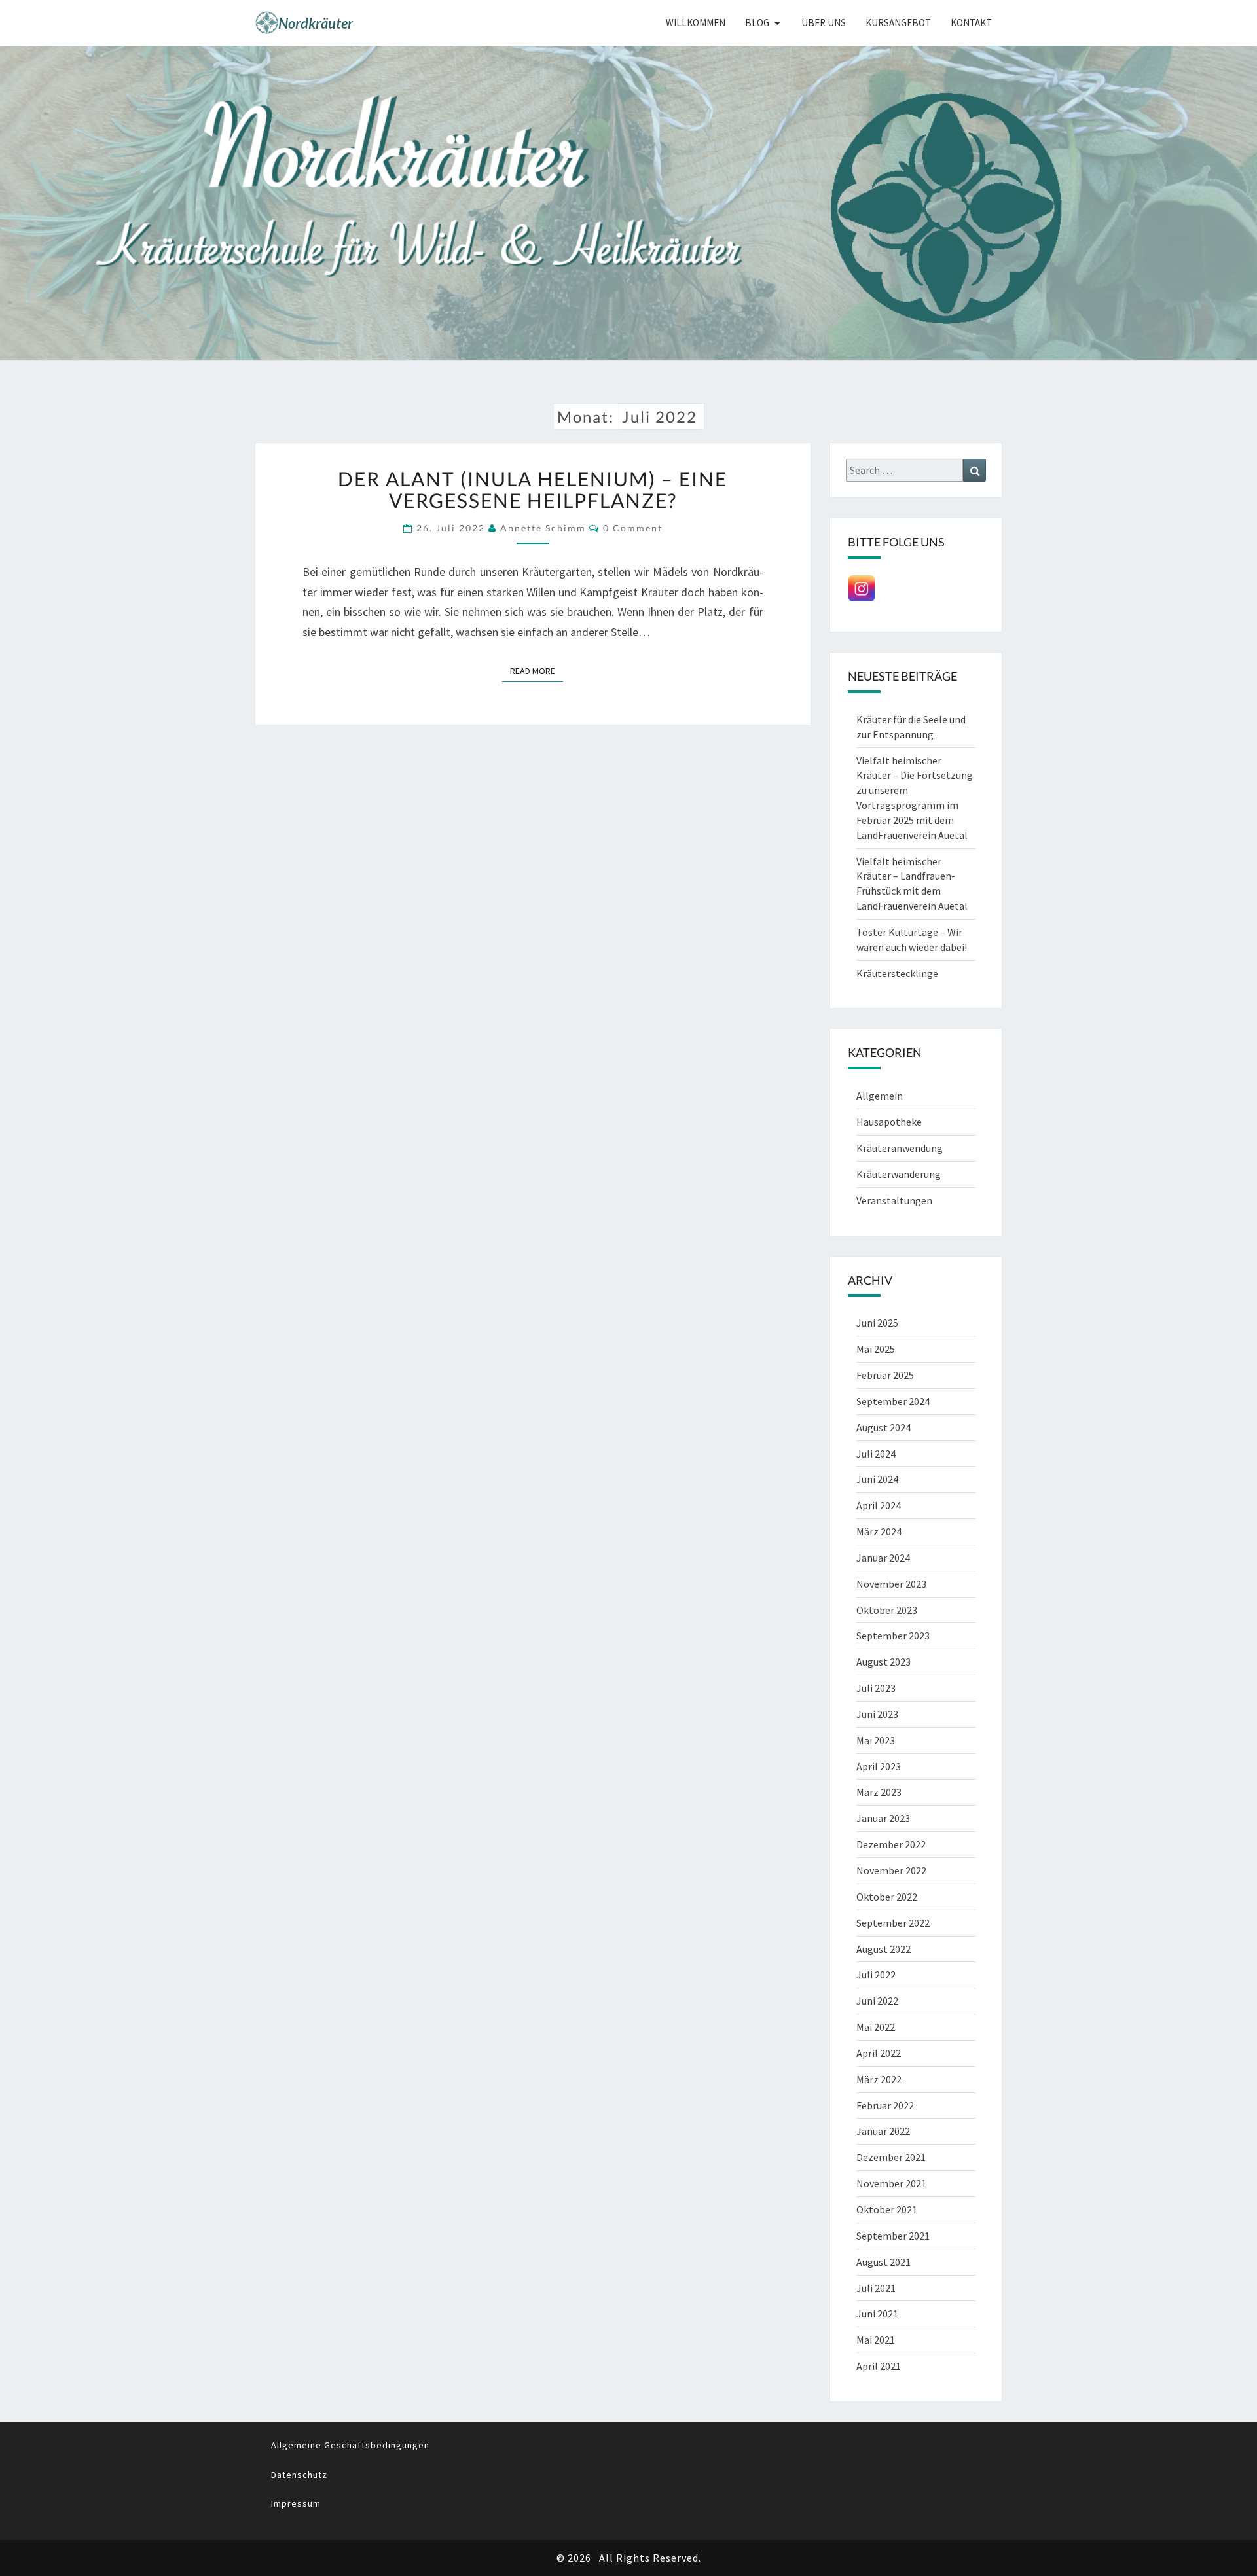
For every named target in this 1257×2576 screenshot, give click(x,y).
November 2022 (891, 1870)
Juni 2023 (877, 1714)
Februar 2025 (885, 1375)
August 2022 (884, 1949)
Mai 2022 (876, 2027)
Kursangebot (898, 23)
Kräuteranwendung (900, 1148)
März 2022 (879, 2079)
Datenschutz (299, 2475)
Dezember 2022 (891, 1844)
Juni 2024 (877, 1479)
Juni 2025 (877, 1323)
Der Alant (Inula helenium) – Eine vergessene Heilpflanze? (533, 489)
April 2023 (879, 1766)
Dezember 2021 (891, 2157)
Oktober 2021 (887, 2209)
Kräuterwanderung (899, 1174)
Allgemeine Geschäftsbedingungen (350, 2445)
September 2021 (893, 2236)
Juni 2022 (877, 2001)
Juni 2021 (877, 2314)
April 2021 (879, 2366)
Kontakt (971, 23)
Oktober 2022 (887, 1897)
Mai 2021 (876, 2340)
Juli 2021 (876, 2288)
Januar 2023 (883, 1818)
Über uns (824, 23)
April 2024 (879, 1505)
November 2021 (891, 2183)
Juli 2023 (876, 1688)
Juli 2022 (876, 1975)
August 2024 (884, 1427)
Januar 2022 (883, 2131)
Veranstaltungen (894, 1200)
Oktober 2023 (887, 1610)
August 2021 (884, 2262)
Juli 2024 (876, 1454)
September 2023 (893, 1636)
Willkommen (696, 23)
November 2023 (891, 1584)
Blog (757, 23)
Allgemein (880, 1096)
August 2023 (884, 1662)
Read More (537, 671)
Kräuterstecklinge (897, 973)
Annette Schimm (543, 528)
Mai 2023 (876, 1740)
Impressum (296, 2503)
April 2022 (879, 2053)
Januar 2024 (883, 1558)
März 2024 (879, 1531)
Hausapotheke (889, 1122)
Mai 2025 (876, 1349)
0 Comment (633, 528)
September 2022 (893, 1923)
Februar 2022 (885, 2105)
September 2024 (893, 1401)
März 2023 (879, 1792)
